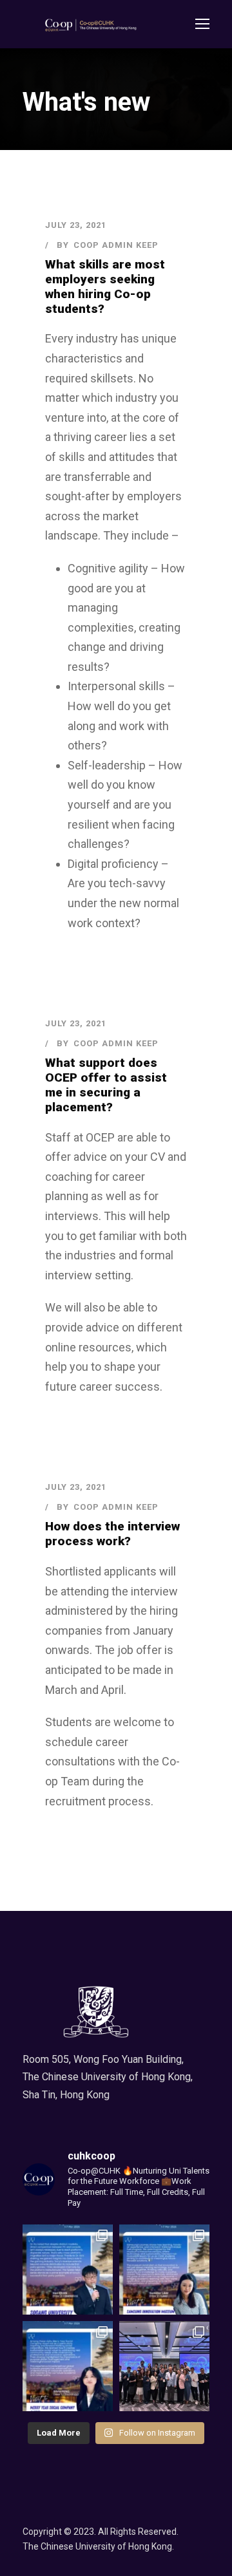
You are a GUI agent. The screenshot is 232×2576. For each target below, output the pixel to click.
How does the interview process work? (112, 1534)
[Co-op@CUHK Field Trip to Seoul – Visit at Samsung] (164, 2270)
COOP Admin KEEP (116, 245)
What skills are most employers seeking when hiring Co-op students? (105, 286)
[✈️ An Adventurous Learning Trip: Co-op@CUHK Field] (164, 2366)
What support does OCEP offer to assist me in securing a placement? (106, 1085)
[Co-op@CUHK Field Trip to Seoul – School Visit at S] (68, 2270)
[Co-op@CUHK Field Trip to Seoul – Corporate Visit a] (68, 2366)
